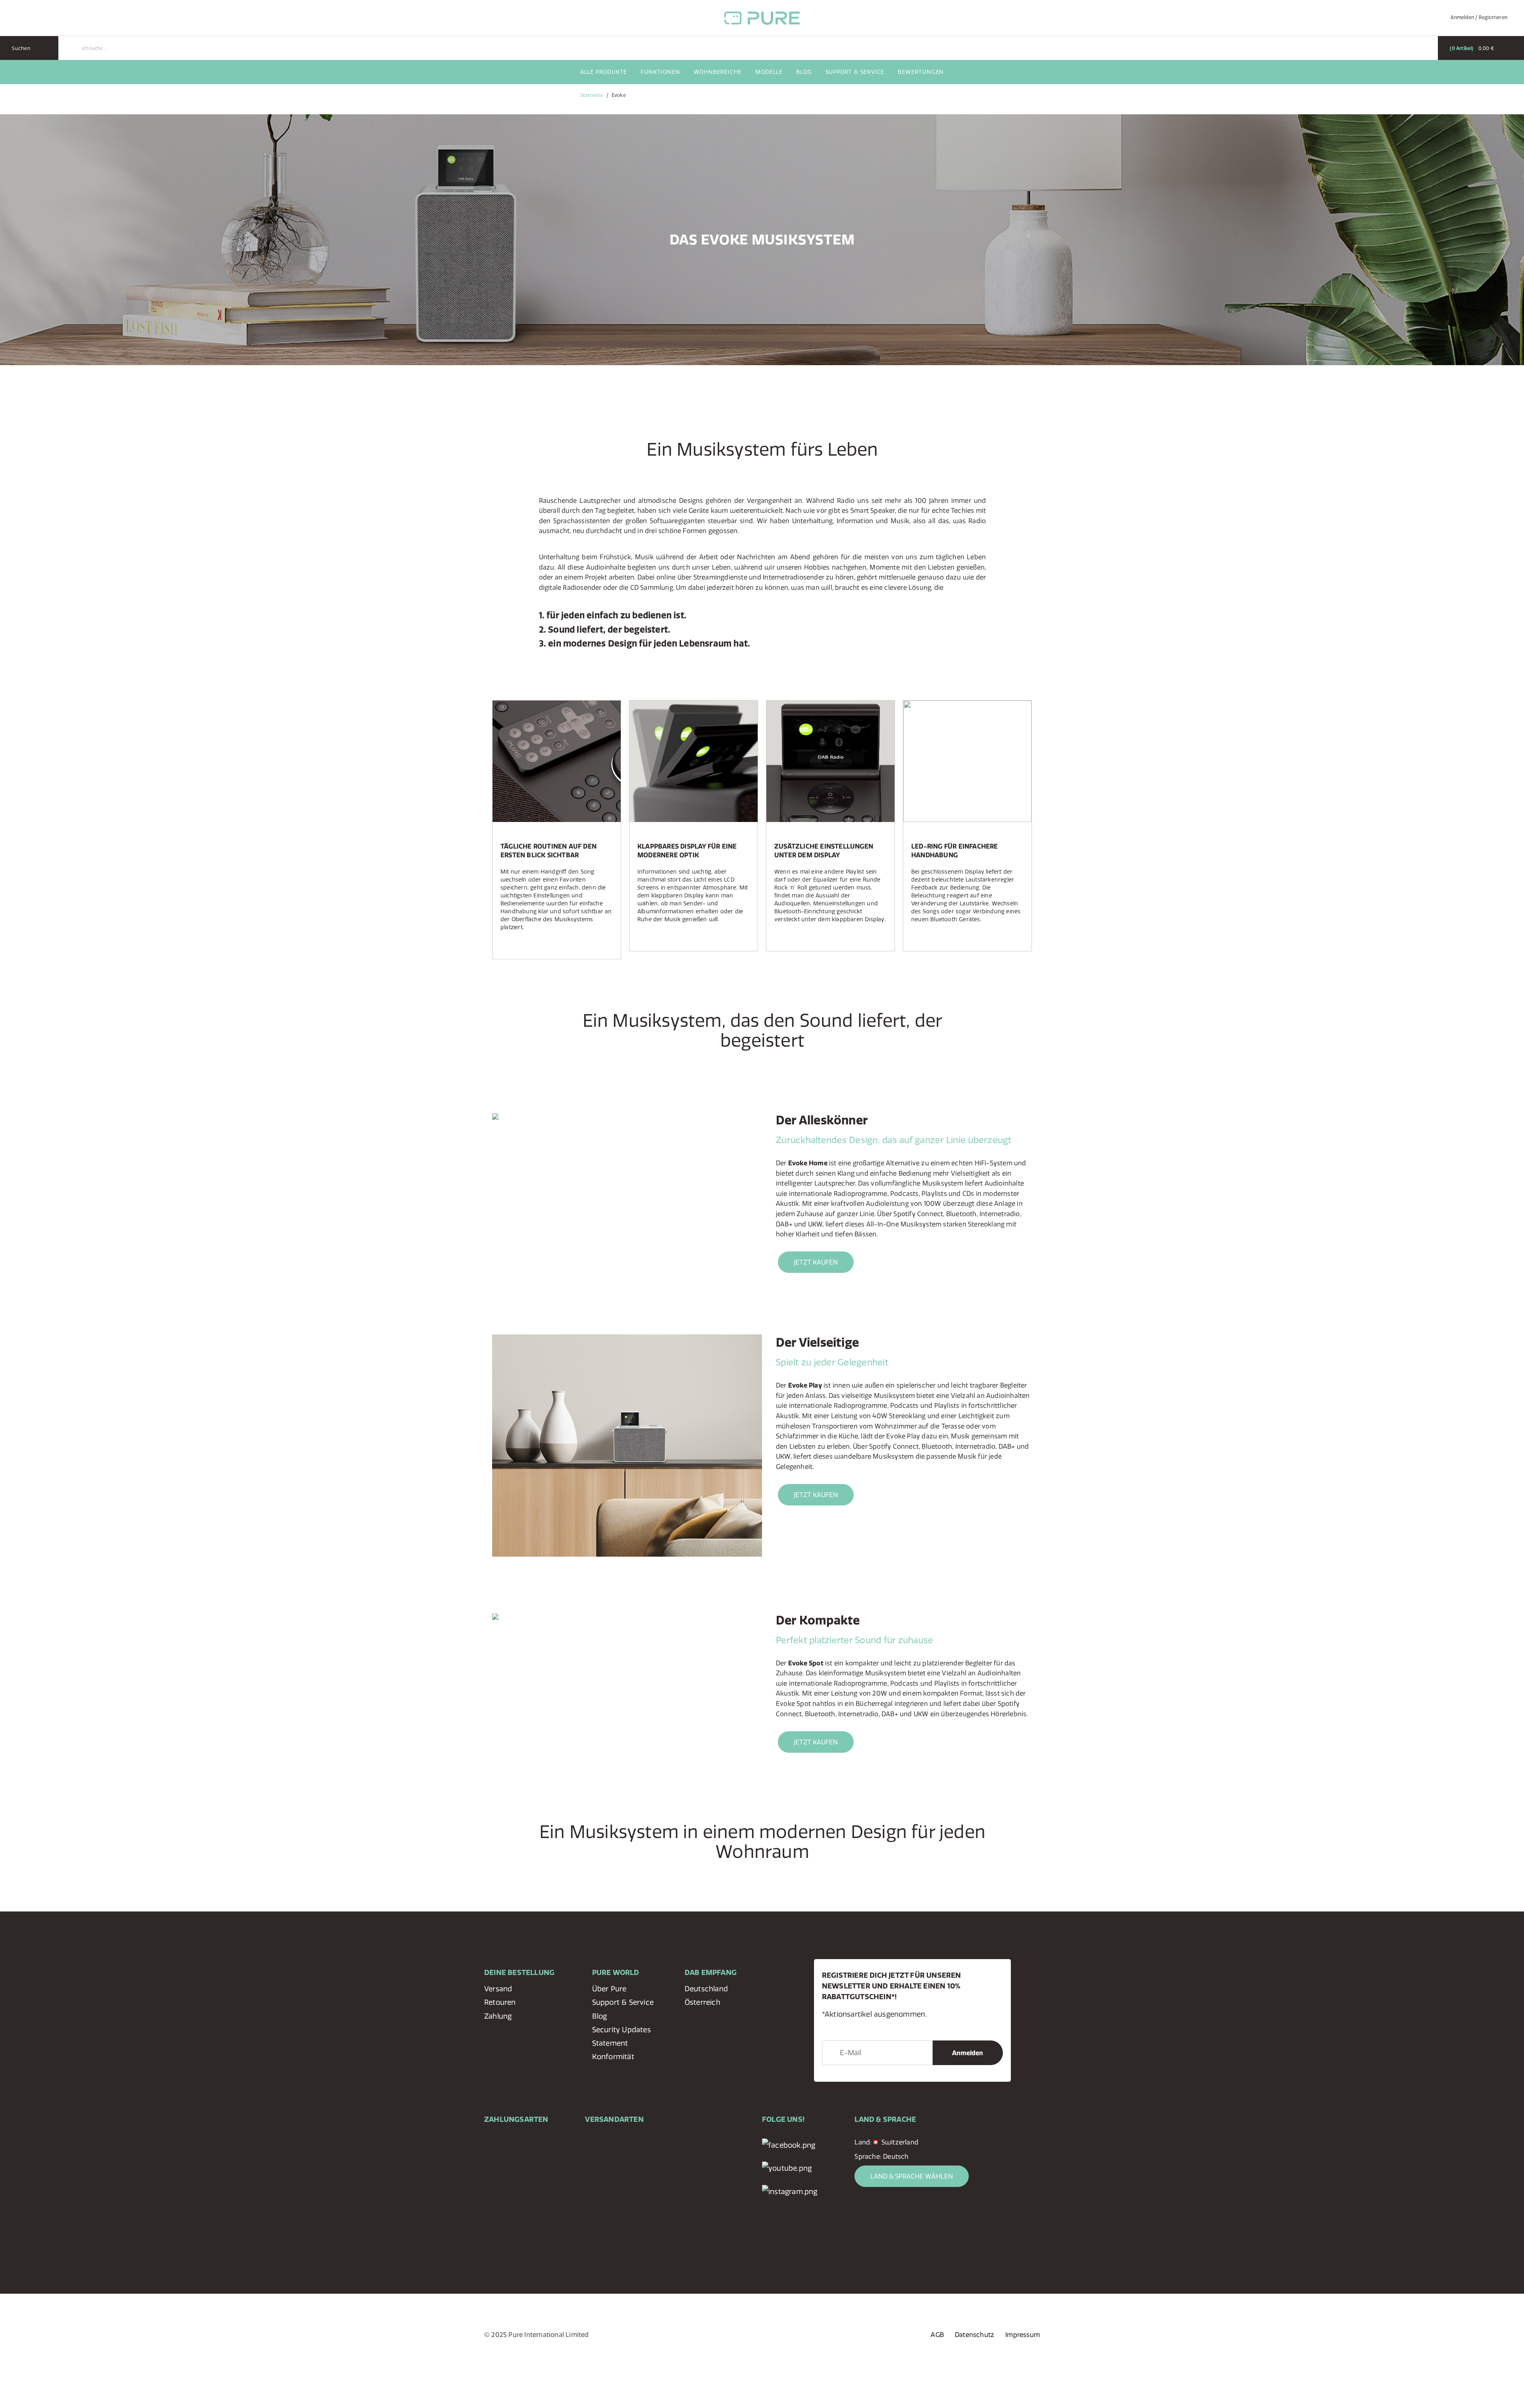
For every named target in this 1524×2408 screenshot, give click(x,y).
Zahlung (498, 2016)
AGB (937, 2335)
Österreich (702, 2002)
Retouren (500, 2002)
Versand (498, 1989)
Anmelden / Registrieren (1479, 17)
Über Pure (609, 1989)
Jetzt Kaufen (816, 1262)
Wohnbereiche (718, 72)
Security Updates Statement (622, 2036)
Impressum (1023, 2335)
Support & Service (855, 72)
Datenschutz (975, 2335)
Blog (804, 72)
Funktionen (660, 72)
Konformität (613, 2057)
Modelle (769, 72)
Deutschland (706, 1989)
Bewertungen (921, 72)
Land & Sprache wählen (912, 2176)
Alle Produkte (604, 72)
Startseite (592, 95)
